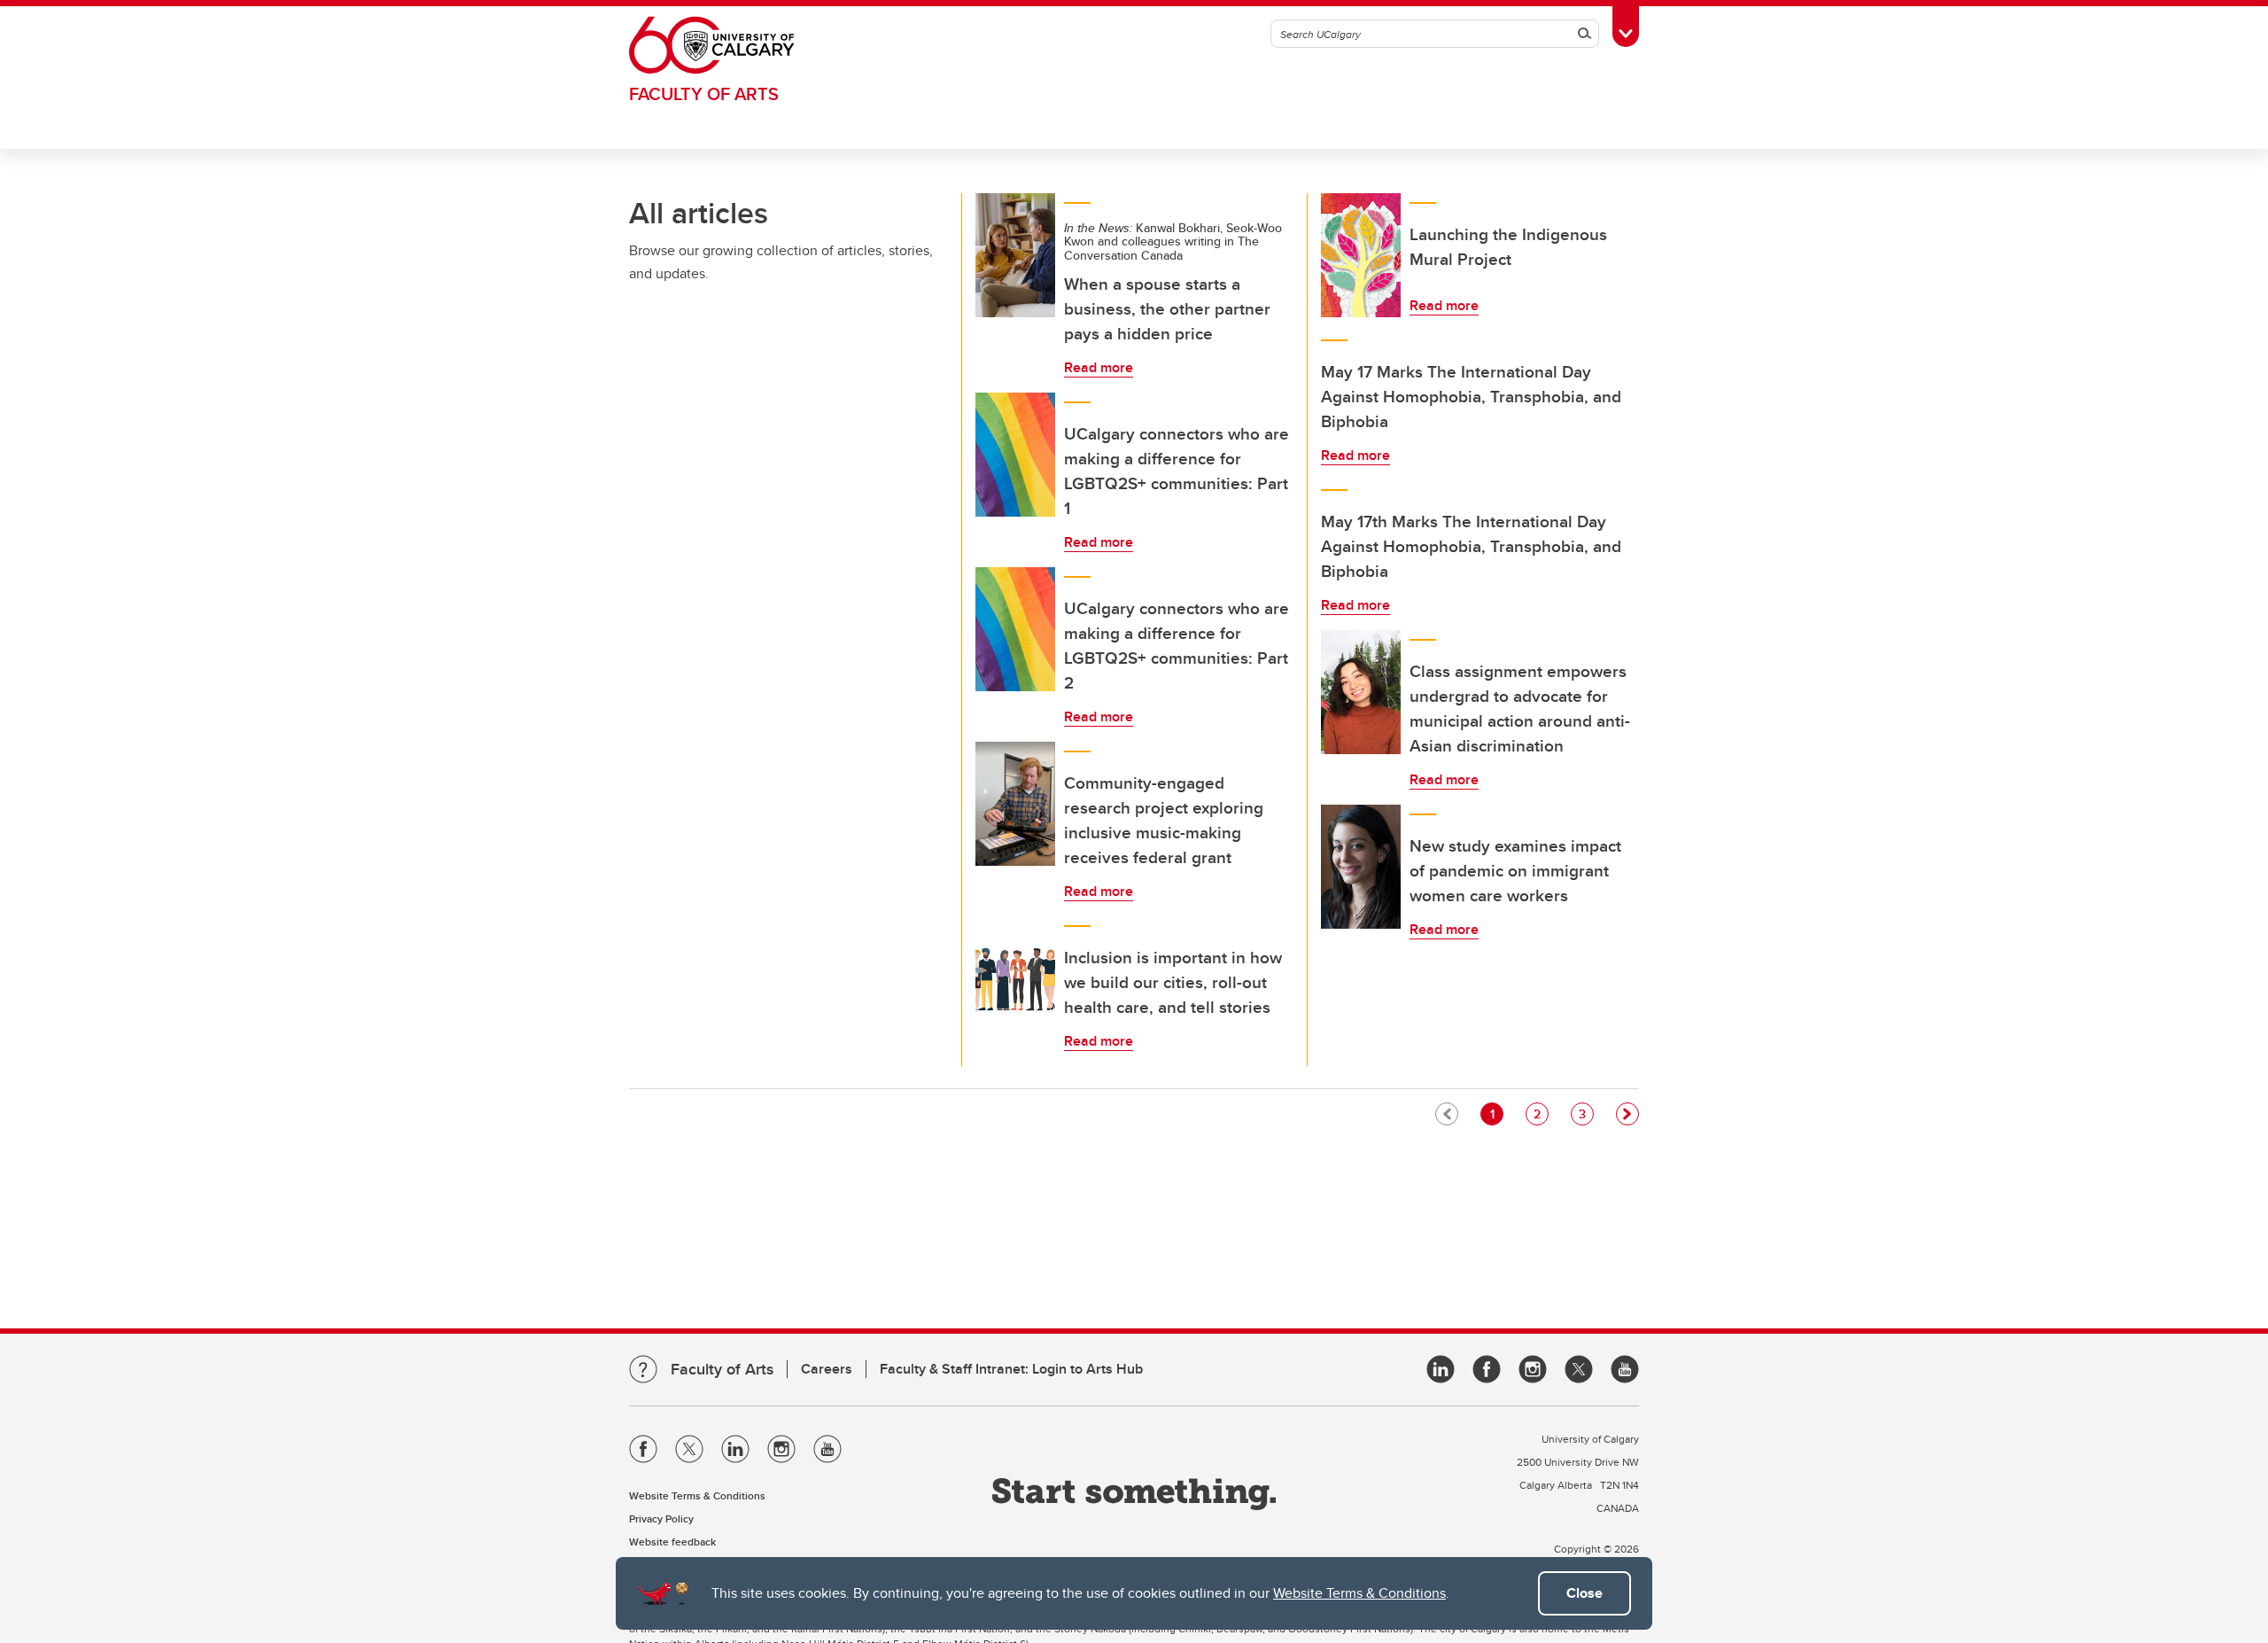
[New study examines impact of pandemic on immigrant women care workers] (1361, 867)
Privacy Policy (661, 1518)
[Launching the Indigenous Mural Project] (1361, 255)
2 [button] (1541, 1114)
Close (1584, 1593)
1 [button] (1496, 1114)
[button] (1627, 1114)
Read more (1099, 367)
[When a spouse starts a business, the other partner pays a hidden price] (1015, 255)
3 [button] (1586, 1114)
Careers (827, 1369)
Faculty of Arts (704, 93)
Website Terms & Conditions (1359, 1593)
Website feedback (672, 1542)
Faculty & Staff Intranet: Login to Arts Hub (1011, 1369)
